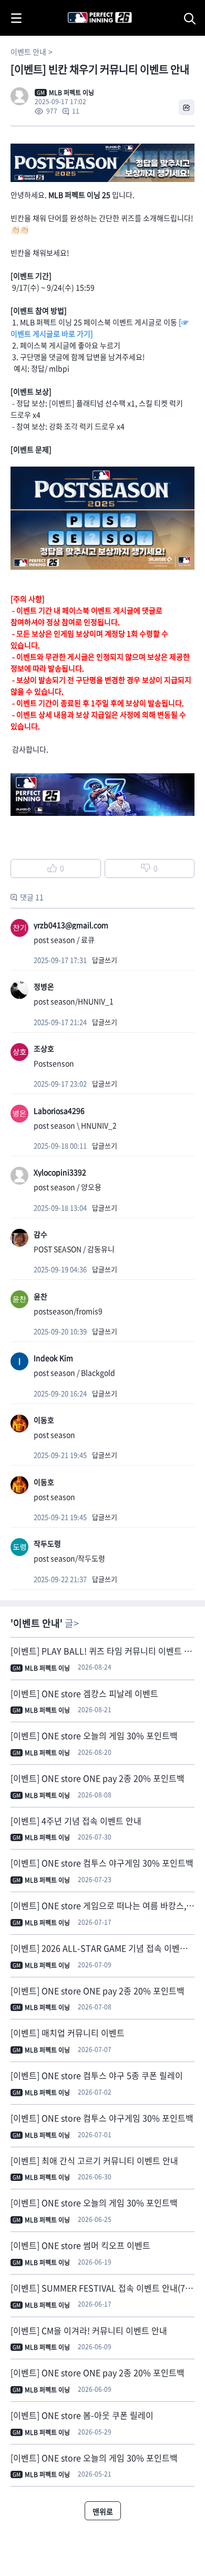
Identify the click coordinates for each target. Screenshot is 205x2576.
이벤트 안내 (28, 52)
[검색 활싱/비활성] (192, 18)
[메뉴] (16, 18)
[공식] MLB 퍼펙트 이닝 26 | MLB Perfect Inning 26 (74, 6)
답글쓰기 (105, 960)
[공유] (187, 107)
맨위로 (103, 2511)
